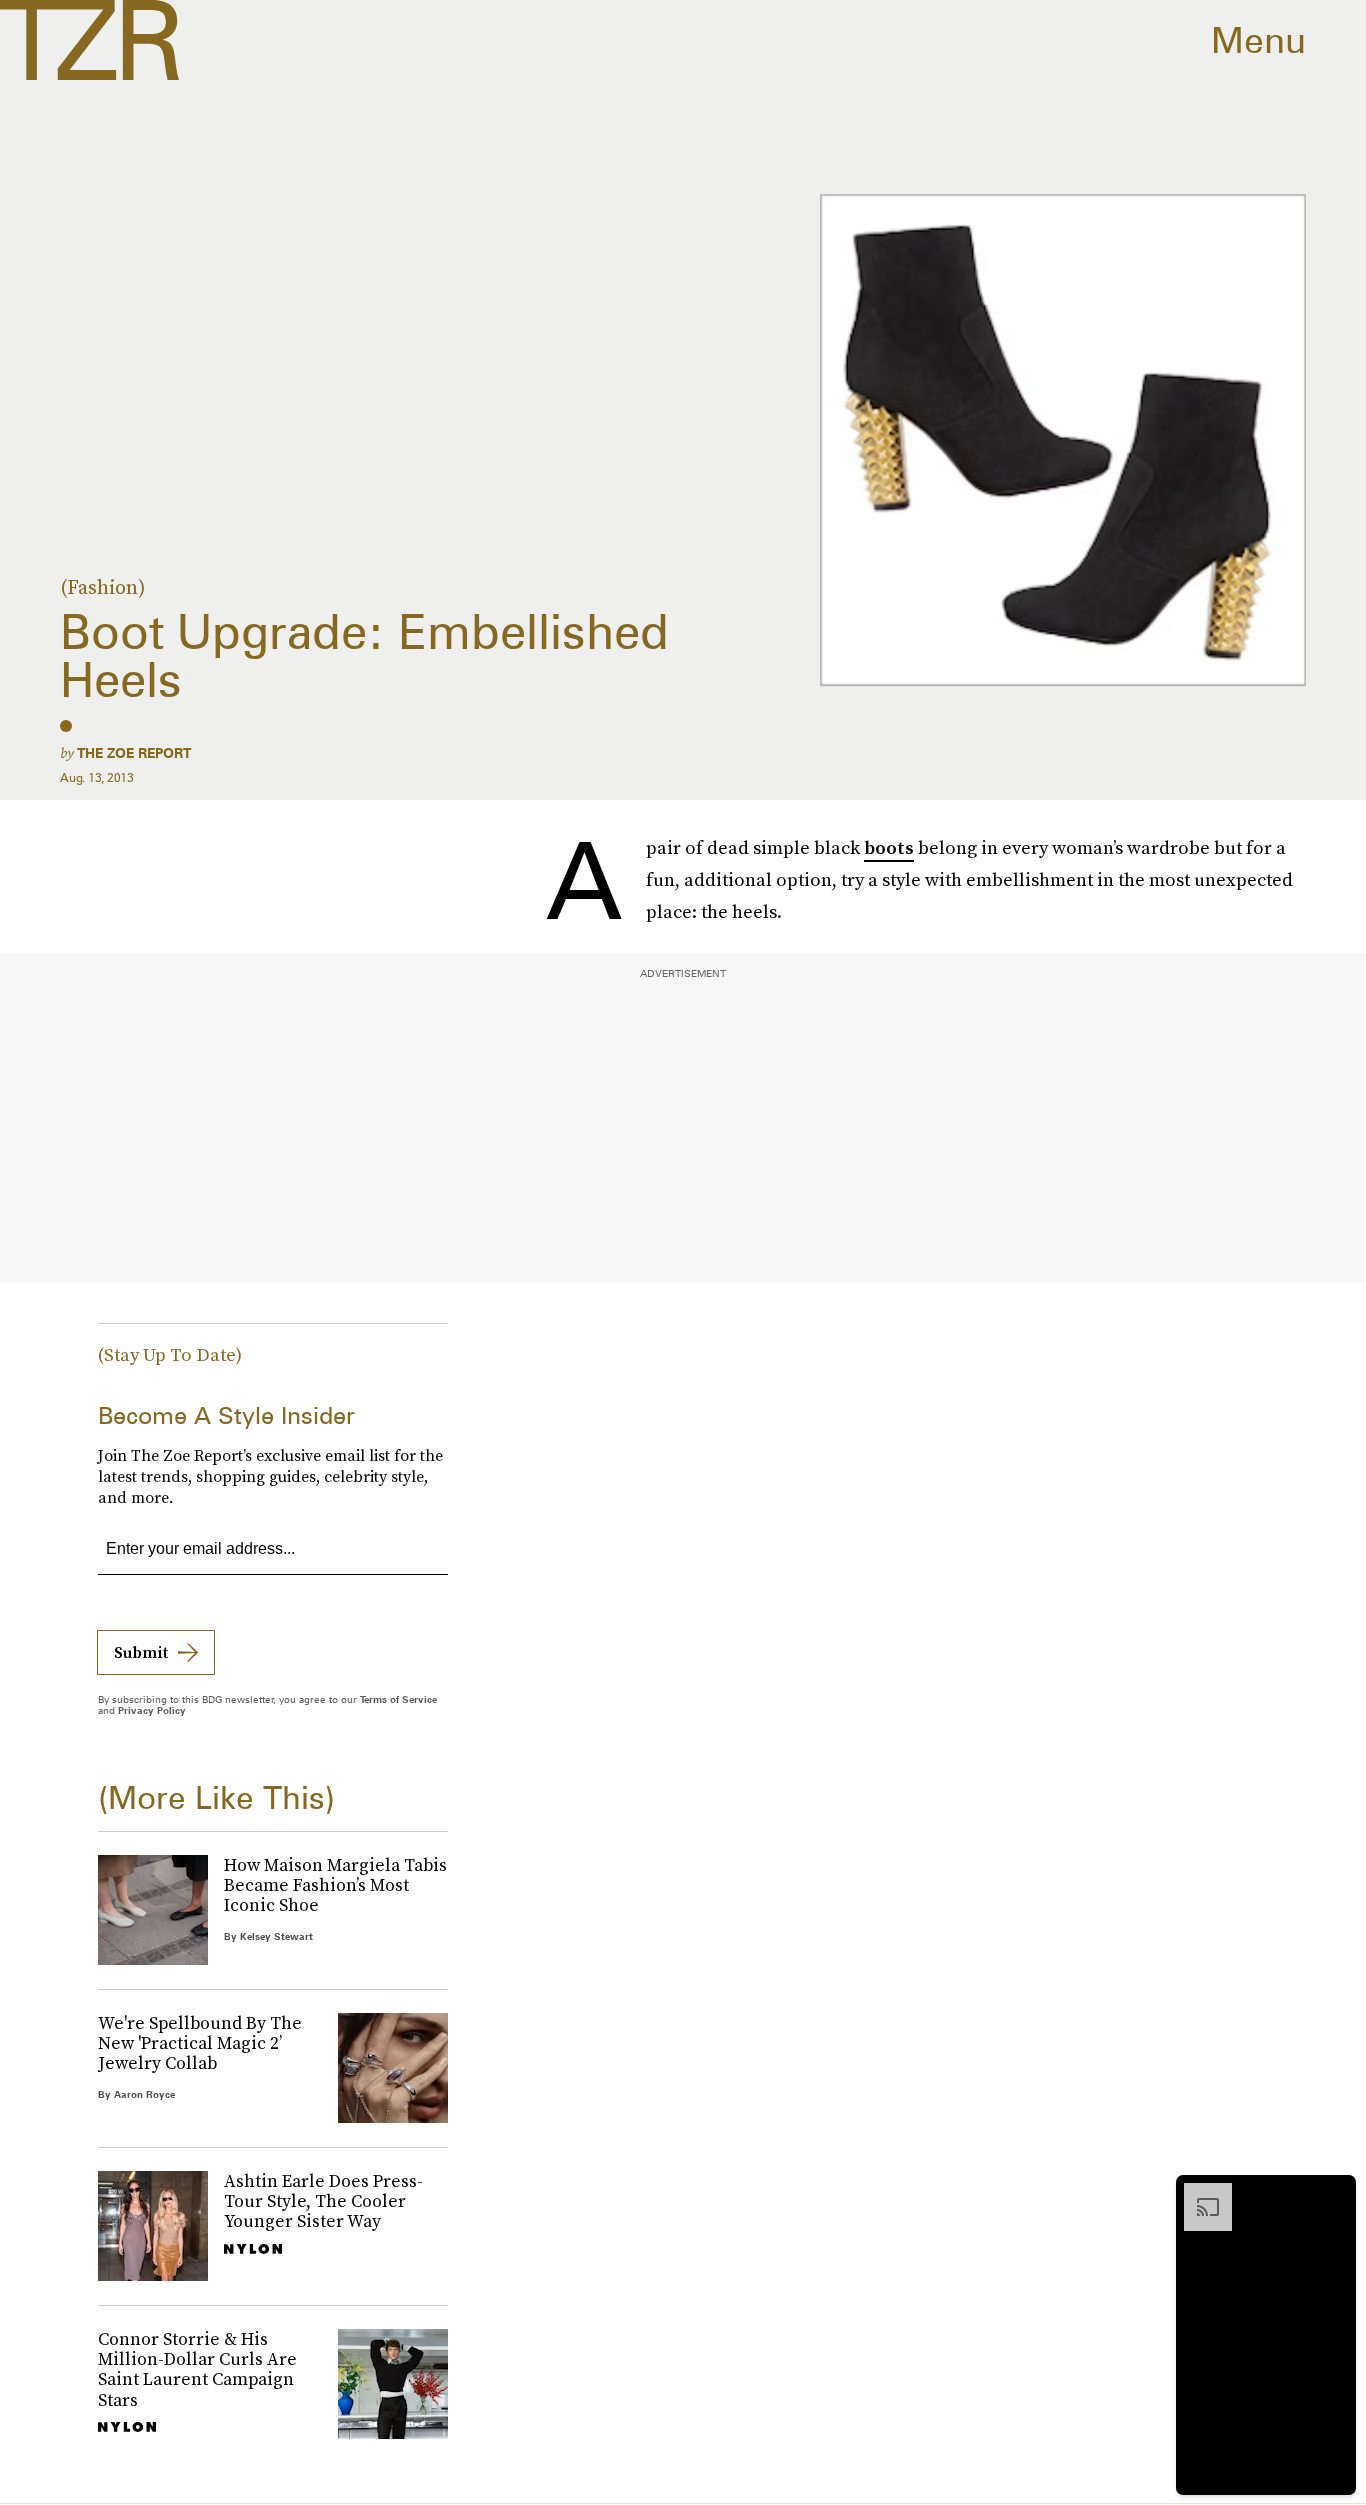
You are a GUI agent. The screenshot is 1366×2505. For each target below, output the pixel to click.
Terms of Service (398, 1699)
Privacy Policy (152, 1710)
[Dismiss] (1334, 2193)
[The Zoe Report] (89, 40)
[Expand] (1198, 2193)
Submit (141, 1652)
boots (889, 847)
